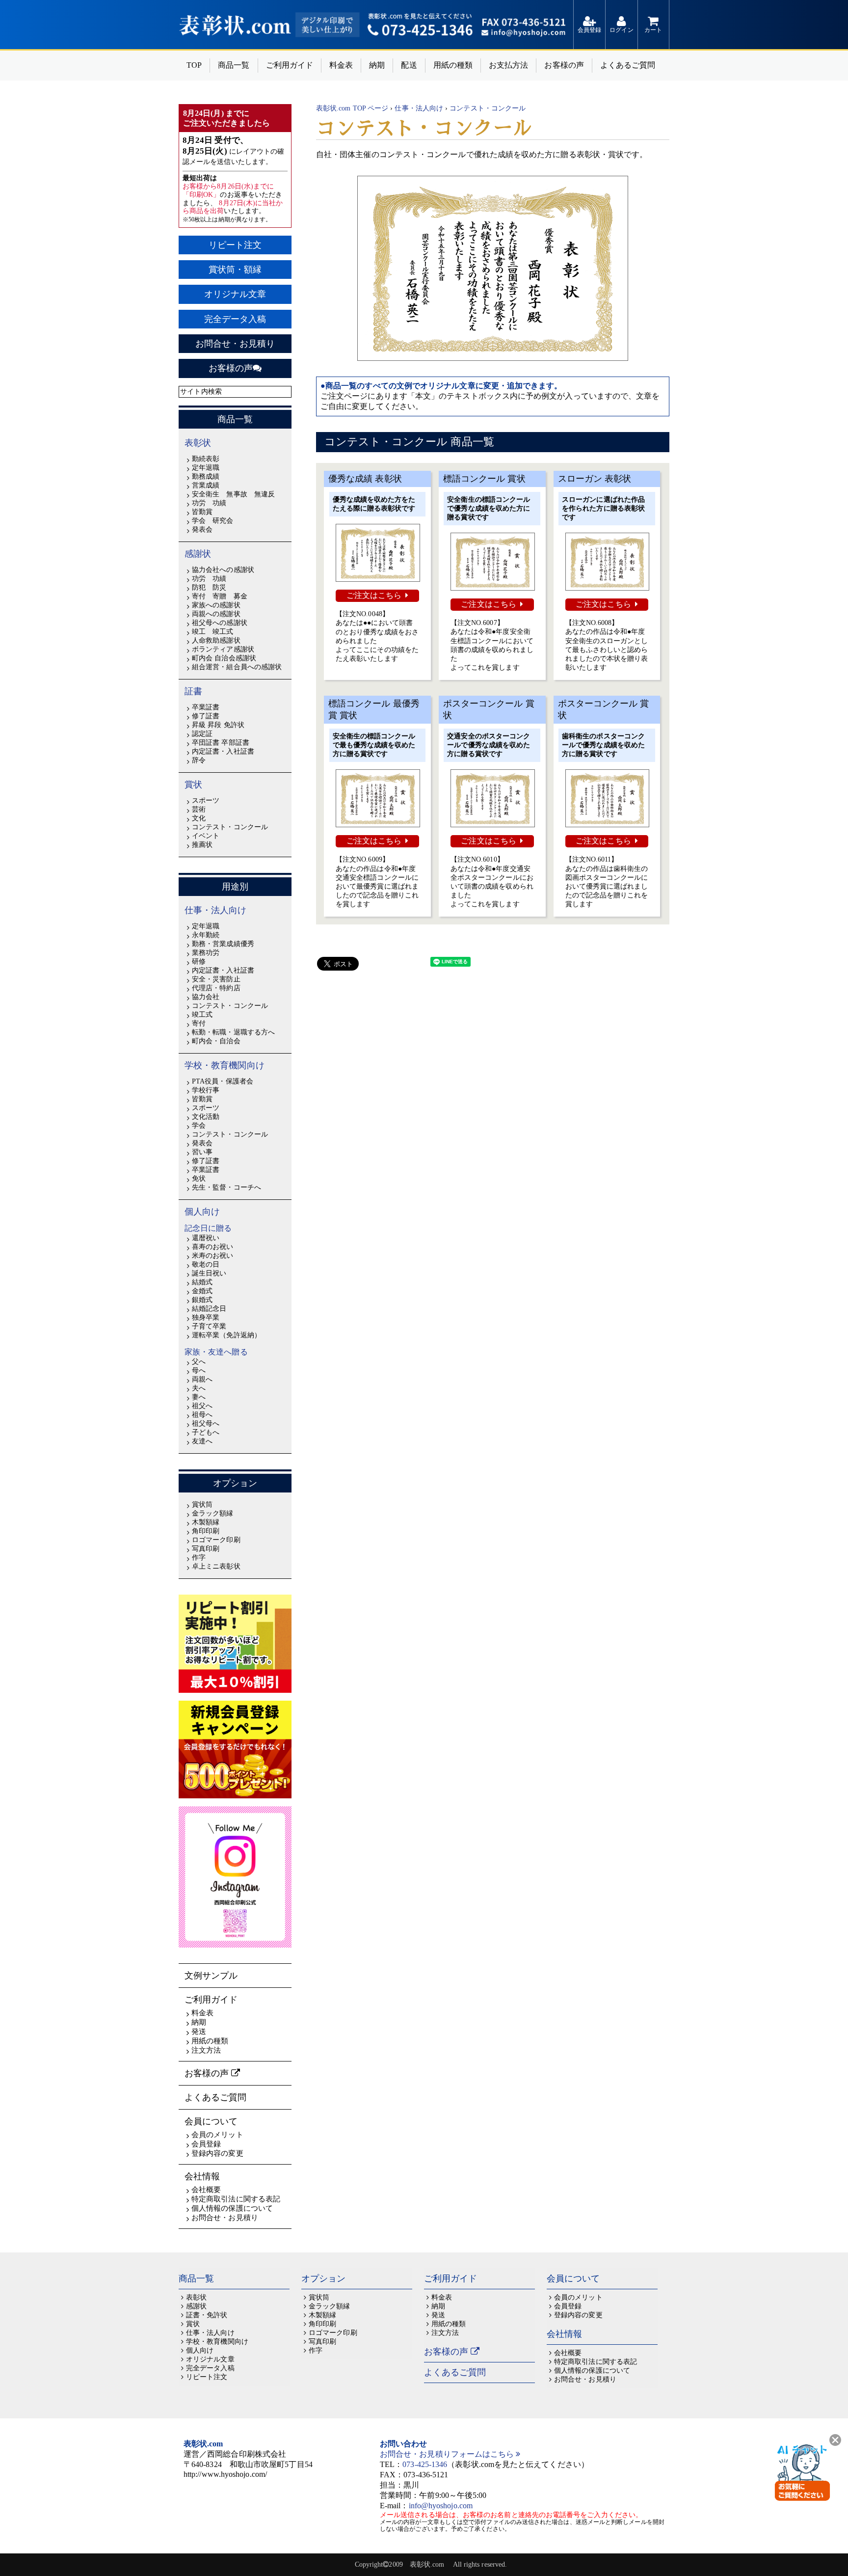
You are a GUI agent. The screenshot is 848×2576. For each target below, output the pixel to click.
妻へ (199, 1397)
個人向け (202, 1212)
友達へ (202, 1441)
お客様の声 (564, 65)
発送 (199, 2032)
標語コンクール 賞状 (484, 479)
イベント (206, 836)
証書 (193, 691)
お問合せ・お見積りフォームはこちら (448, 2454)
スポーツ (206, 800)
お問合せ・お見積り (235, 344)
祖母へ (202, 1415)
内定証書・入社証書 (223, 751)
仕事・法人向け (216, 910)
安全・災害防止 (216, 979)
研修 (199, 962)
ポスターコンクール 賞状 (489, 709)
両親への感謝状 (216, 614)
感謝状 (198, 554)
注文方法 (206, 2050)
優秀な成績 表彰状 (365, 479)
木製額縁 (206, 1522)
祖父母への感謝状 (220, 623)
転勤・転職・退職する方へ (233, 1032)
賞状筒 (202, 1505)
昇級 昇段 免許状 (218, 725)
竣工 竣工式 (212, 632)
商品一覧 (234, 65)
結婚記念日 (209, 1309)
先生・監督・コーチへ (226, 1187)
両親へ (202, 1379)
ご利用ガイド (290, 65)
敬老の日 (206, 1264)
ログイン (621, 30)
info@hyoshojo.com (441, 2506)
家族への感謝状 (216, 605)
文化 (199, 818)
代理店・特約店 (216, 988)
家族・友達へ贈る (216, 1352)
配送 (409, 65)
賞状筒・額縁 (235, 270)
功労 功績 (209, 503)
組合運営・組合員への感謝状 (237, 667)
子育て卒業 (209, 1326)
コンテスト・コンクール (230, 827)
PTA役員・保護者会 (223, 1081)
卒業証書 (206, 707)
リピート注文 (235, 245)
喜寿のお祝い (212, 1247)
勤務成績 (206, 476)
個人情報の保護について (232, 2208)
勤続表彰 (206, 459)
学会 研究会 (212, 521)
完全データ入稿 (235, 319)
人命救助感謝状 (216, 640)
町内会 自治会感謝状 (224, 658)
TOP (194, 65)
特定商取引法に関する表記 (236, 2199)
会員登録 (589, 30)
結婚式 (202, 1282)
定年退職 (206, 468)
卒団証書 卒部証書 (221, 743)
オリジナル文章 (235, 294)
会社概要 (206, 2190)
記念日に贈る (208, 1228)
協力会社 (206, 997)
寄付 (199, 1023)
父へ (199, 1362)
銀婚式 (202, 1300)
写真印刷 (206, 1549)
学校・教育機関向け (225, 1065)
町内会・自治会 (216, 1041)
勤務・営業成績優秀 (223, 944)
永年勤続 (206, 935)
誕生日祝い (209, 1273)
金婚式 (202, 1291)
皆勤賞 (202, 512)
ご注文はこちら (374, 595)
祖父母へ (206, 1424)
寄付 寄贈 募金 (220, 596)
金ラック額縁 (212, 1513)
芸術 (199, 809)
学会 (199, 1125)
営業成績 (206, 485)
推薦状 (202, 845)
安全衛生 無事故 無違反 (233, 494)
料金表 (341, 65)
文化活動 (206, 1117)
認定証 (202, 734)
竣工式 (202, 1015)
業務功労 (206, 953)
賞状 (193, 785)
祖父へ (202, 1406)
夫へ (199, 1388)
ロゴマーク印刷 (216, 1540)
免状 (199, 1179)
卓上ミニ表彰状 (216, 1566)
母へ (199, 1370)
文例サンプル (211, 1976)
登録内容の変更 (217, 2153)
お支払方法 (508, 65)
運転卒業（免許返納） (226, 1335)
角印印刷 (206, 1531)
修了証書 (206, 716)
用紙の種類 (453, 65)
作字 (199, 1558)
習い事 (202, 1152)
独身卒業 (206, 1317)
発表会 (202, 529)
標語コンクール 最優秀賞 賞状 (374, 709)
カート (653, 30)
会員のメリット (217, 2135)
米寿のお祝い (212, 1256)
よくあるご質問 (628, 65)
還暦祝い (206, 1238)
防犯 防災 (209, 587)
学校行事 (206, 1090)
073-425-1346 (425, 2464)
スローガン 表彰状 (595, 479)
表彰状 (198, 443)
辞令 (199, 760)
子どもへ (206, 1432)
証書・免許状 (207, 2315)
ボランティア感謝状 (223, 649)
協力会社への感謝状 (223, 570)
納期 (377, 65)
